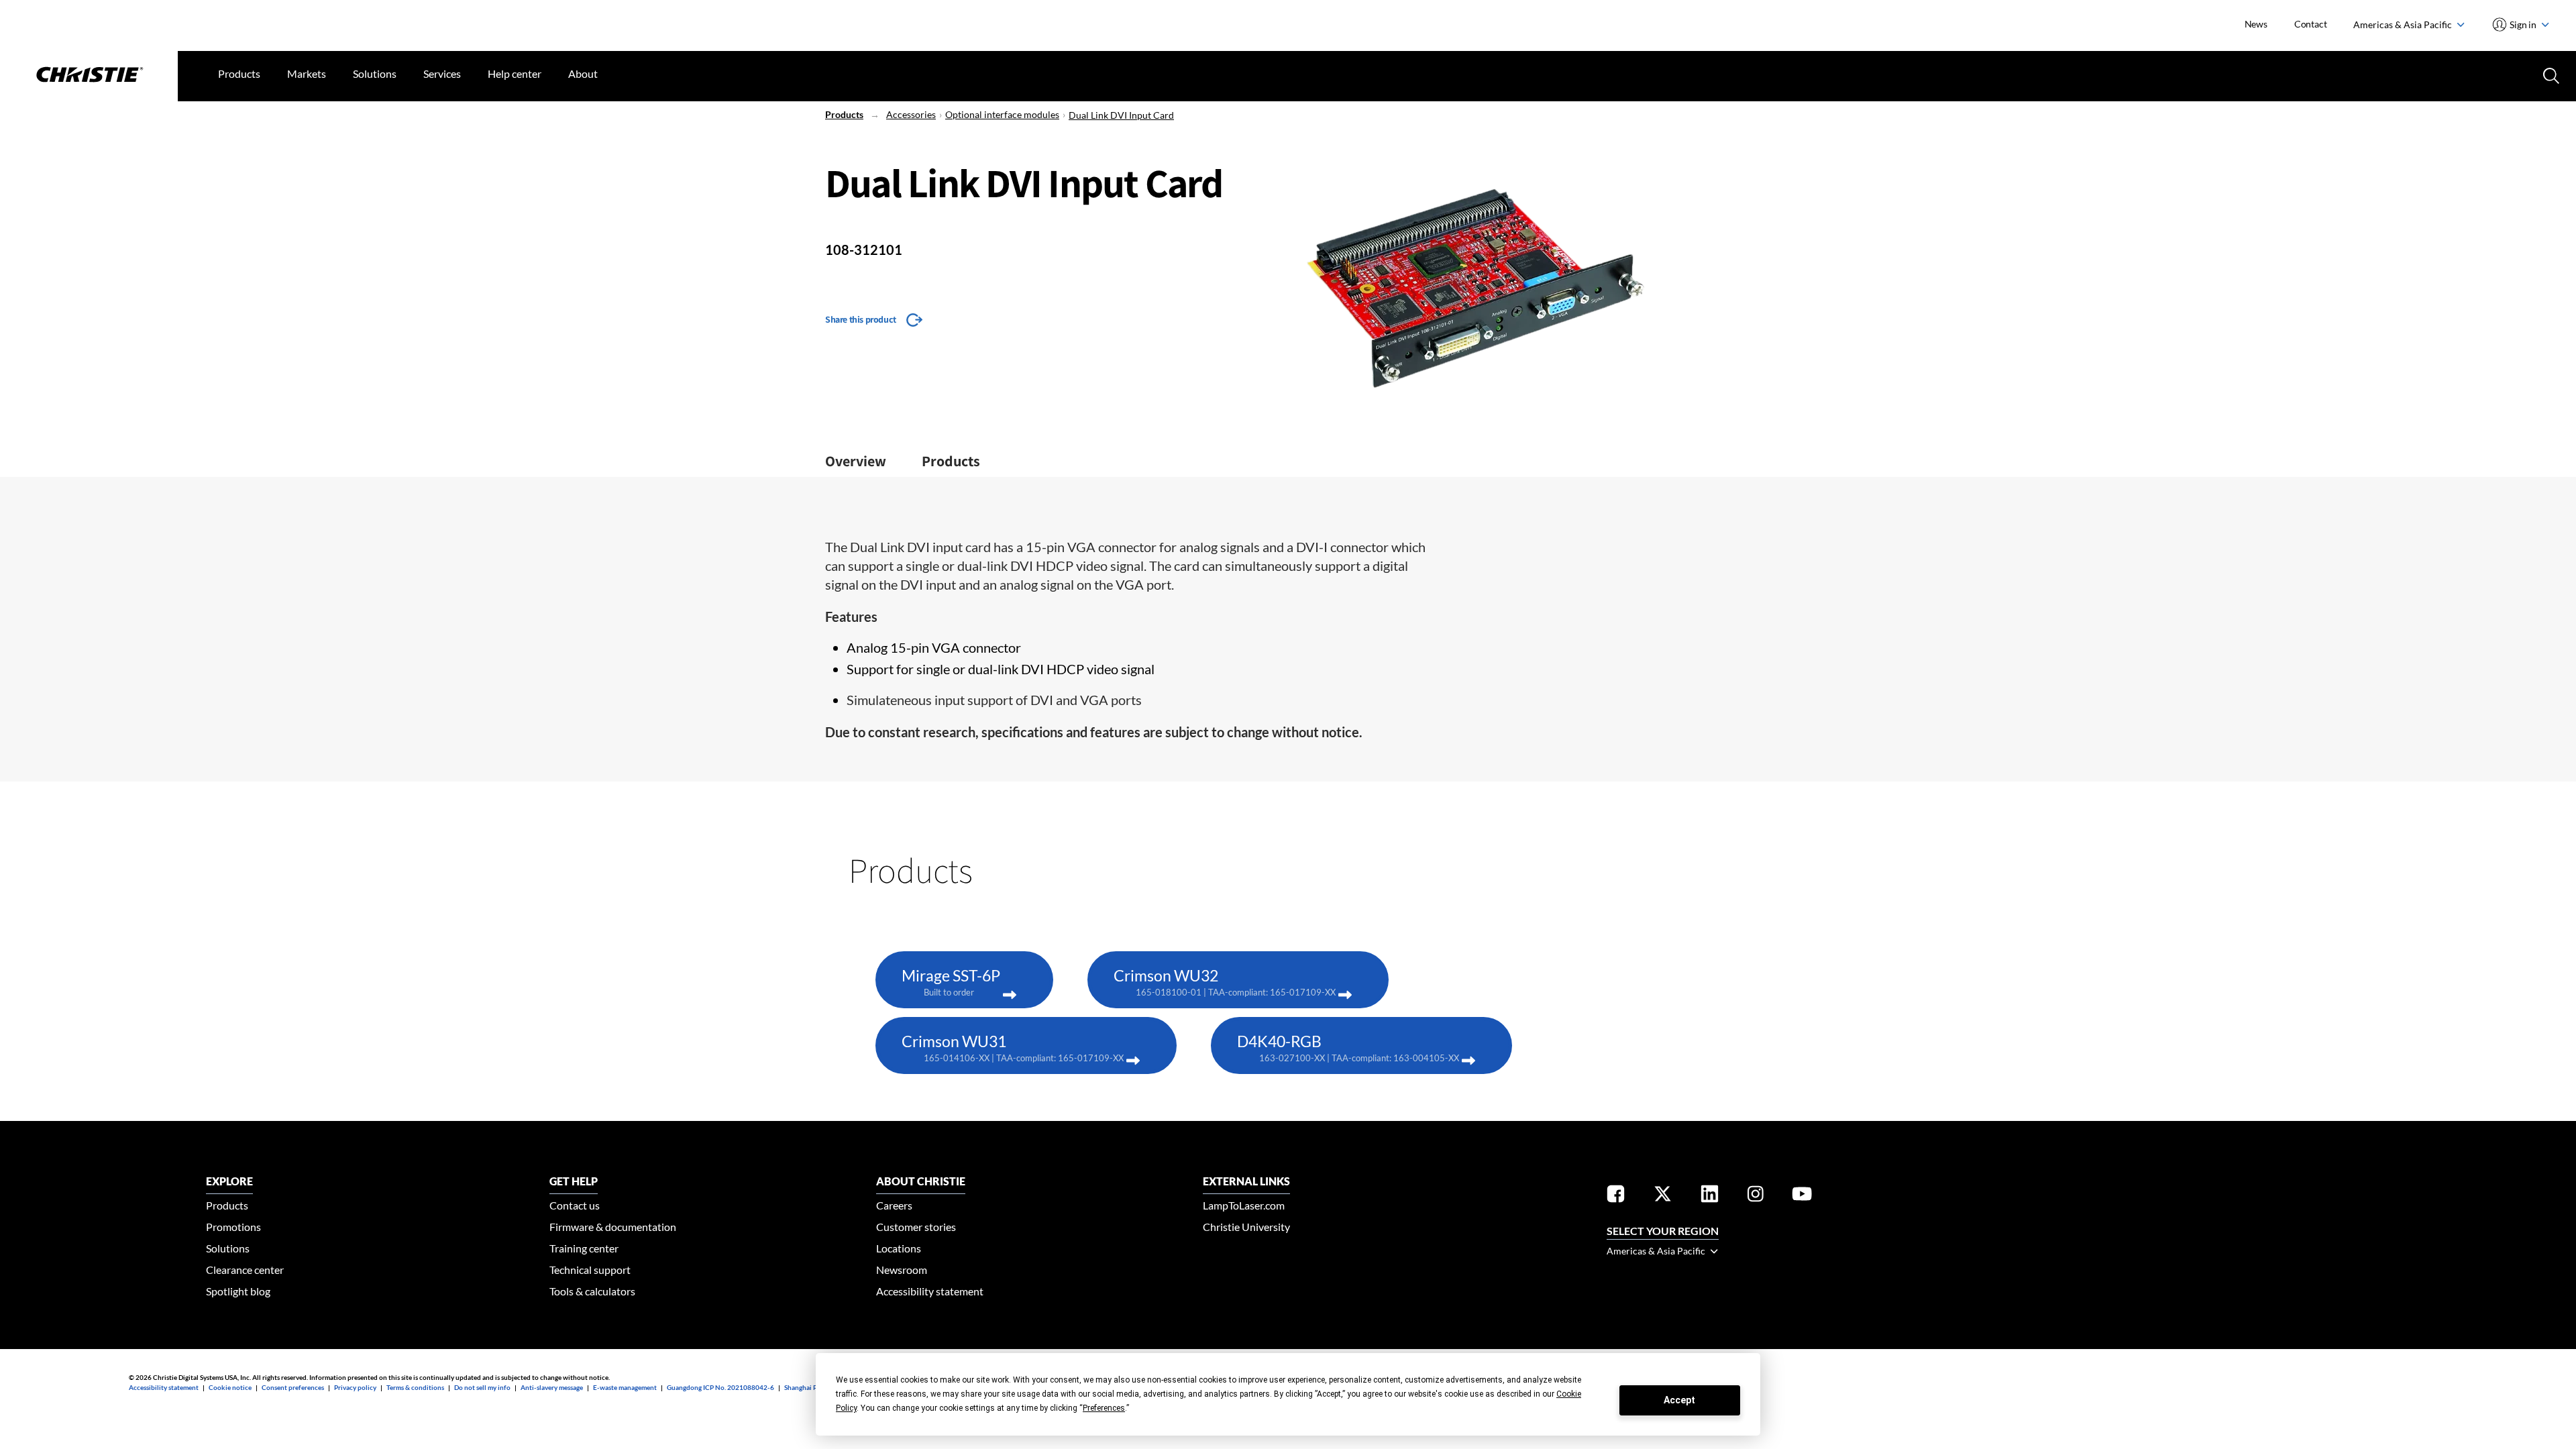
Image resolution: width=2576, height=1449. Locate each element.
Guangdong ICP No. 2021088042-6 (720, 1387)
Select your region (1663, 1231)
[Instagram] (1756, 1196)
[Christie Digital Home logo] (89, 76)
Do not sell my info (482, 1387)
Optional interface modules (1002, 114)
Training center (584, 1248)
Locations (899, 1248)
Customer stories (916, 1227)
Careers (894, 1205)
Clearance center (245, 1270)
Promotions (233, 1227)
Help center (515, 73)
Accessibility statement (930, 1291)
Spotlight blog (238, 1291)
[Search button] (2550, 74)
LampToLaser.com (1244, 1205)
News (2256, 24)
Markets (307, 73)
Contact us (575, 1205)
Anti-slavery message (552, 1387)
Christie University (1246, 1227)
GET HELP (574, 1181)
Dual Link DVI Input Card (1121, 115)
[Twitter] (1663, 1196)
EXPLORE (229, 1181)
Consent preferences (293, 1387)
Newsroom (902, 1270)
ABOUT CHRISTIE (921, 1181)
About (583, 73)
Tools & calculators (592, 1291)
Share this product (861, 319)
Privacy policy (355, 1387)
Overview (856, 461)
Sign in (2523, 24)
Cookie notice (230, 1387)
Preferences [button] (1104, 1408)
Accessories (911, 114)
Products (239, 73)
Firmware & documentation (613, 1227)
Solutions (375, 73)
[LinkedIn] (1710, 1196)
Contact (2311, 24)
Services (442, 73)
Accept (1679, 1400)
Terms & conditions (415, 1387)
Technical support (590, 1270)
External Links (1246, 1181)
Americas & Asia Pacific (2404, 24)
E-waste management (625, 1387)
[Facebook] (1616, 1196)
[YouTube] (1802, 1196)
